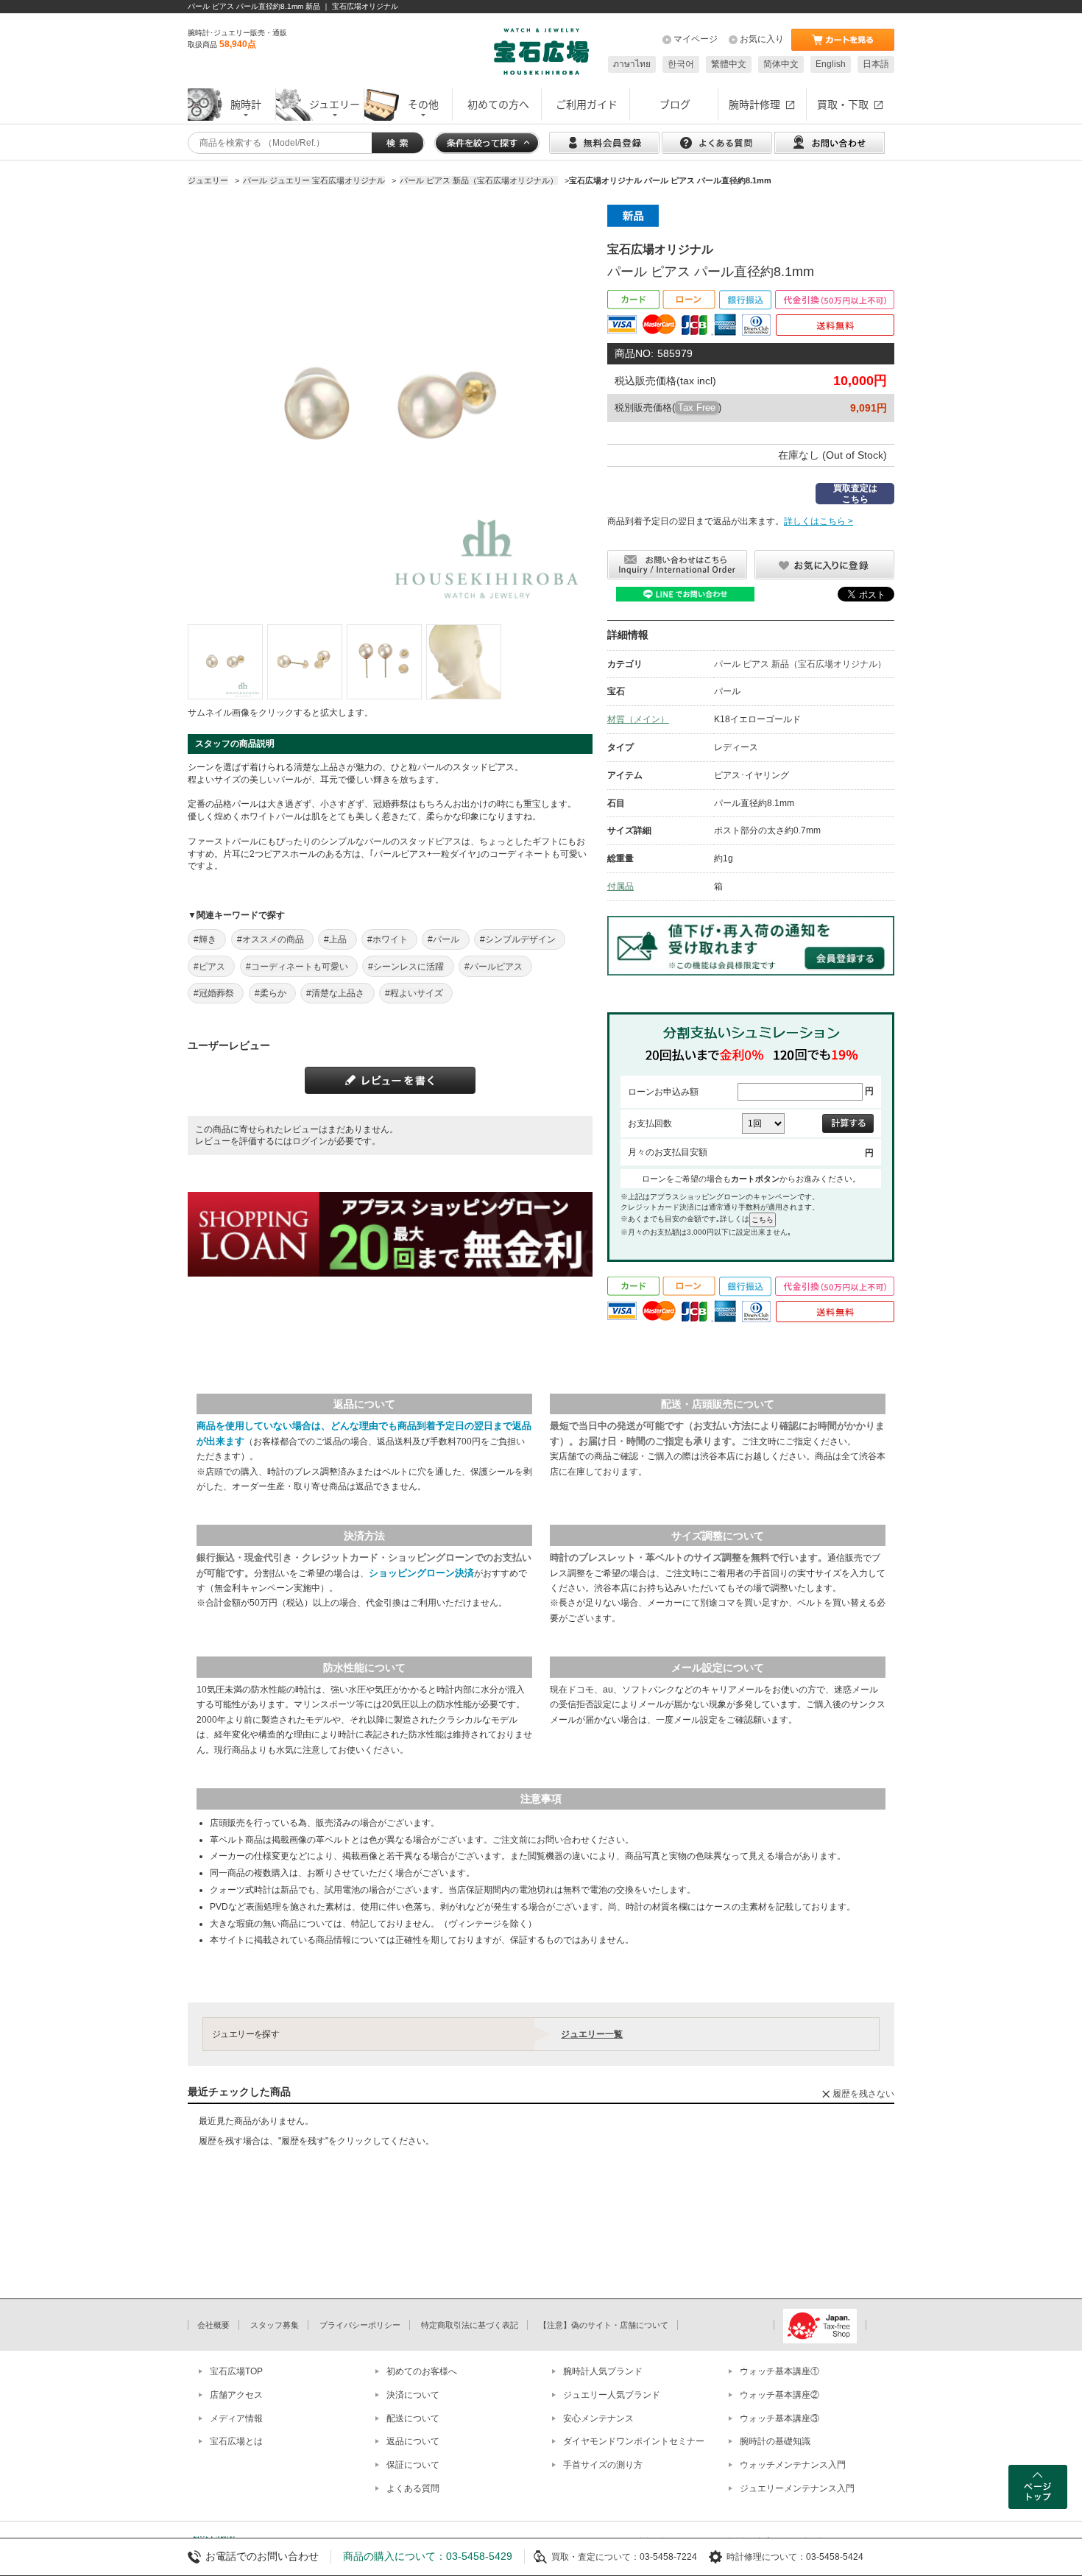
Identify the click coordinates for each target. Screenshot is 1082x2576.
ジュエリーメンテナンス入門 (797, 2488)
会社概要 (213, 2325)
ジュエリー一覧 (592, 2034)
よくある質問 (413, 2488)
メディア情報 (236, 2418)
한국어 (681, 64)
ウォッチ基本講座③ (779, 2418)
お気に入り (762, 39)
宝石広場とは (236, 2441)
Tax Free (697, 407)
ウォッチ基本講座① (779, 2371)
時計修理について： (766, 2557)
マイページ (696, 39)
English (831, 64)
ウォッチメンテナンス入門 (793, 2465)
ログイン (310, 1141)
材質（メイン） (638, 719)
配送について (413, 2418)
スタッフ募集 (275, 2325)
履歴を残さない (863, 2094)
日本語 (876, 64)
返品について (413, 2441)
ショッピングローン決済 (421, 1573)
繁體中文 (729, 64)
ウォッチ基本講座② (779, 2395)
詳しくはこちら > (818, 521)
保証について (413, 2465)
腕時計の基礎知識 (775, 2441)
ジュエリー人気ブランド (612, 2395)
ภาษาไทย (632, 64)
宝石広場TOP (236, 2371)
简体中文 (781, 64)
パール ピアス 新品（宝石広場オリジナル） (800, 664)
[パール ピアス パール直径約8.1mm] (225, 662)
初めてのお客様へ (422, 2371)
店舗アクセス (236, 2395)
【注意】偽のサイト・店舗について (604, 2325)
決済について (413, 2395)
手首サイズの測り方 (603, 2465)
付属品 (620, 886)
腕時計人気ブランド (603, 2371)
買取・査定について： (595, 2557)
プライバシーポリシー (360, 2325)
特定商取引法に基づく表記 (470, 2325)
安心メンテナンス (598, 2418)
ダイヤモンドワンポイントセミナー (634, 2441)
